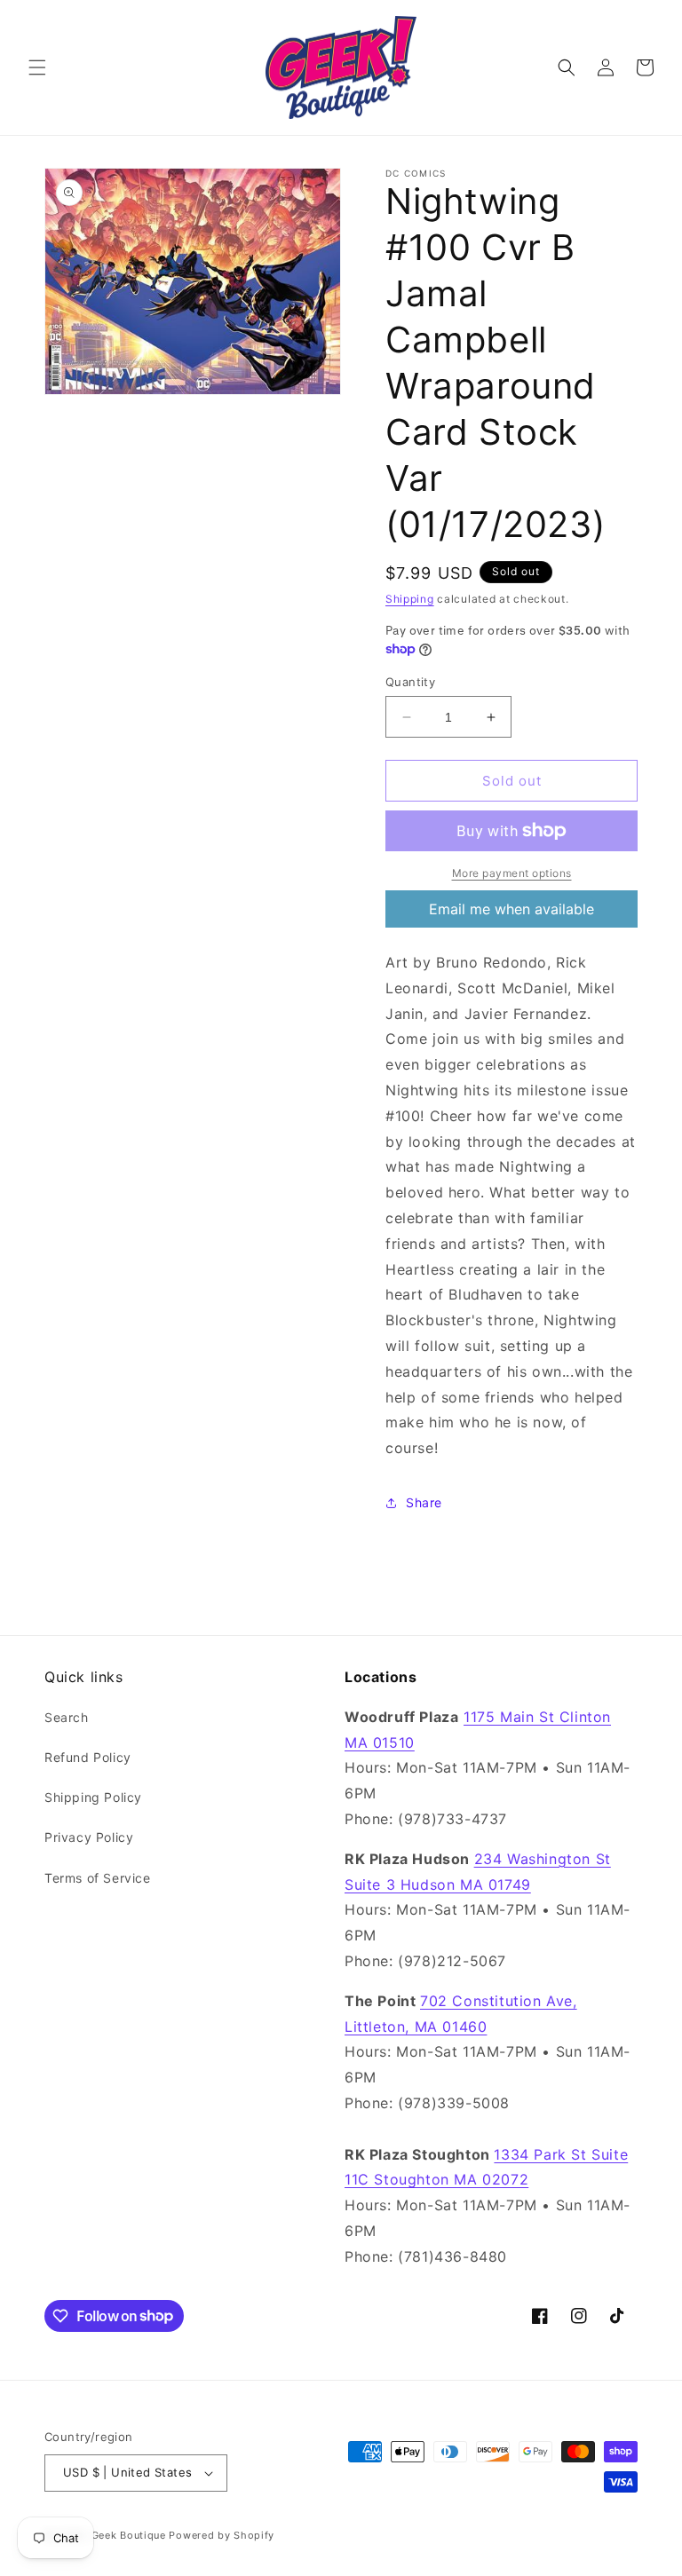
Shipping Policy (93, 1797)
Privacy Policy (89, 1837)
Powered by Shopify (222, 2535)
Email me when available (511, 909)
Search (67, 1717)
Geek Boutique (129, 2535)
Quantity (410, 682)
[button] (37, 67)
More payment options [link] (512, 873)
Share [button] (424, 1502)
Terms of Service (98, 1878)
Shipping (410, 599)
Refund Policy (88, 1757)
